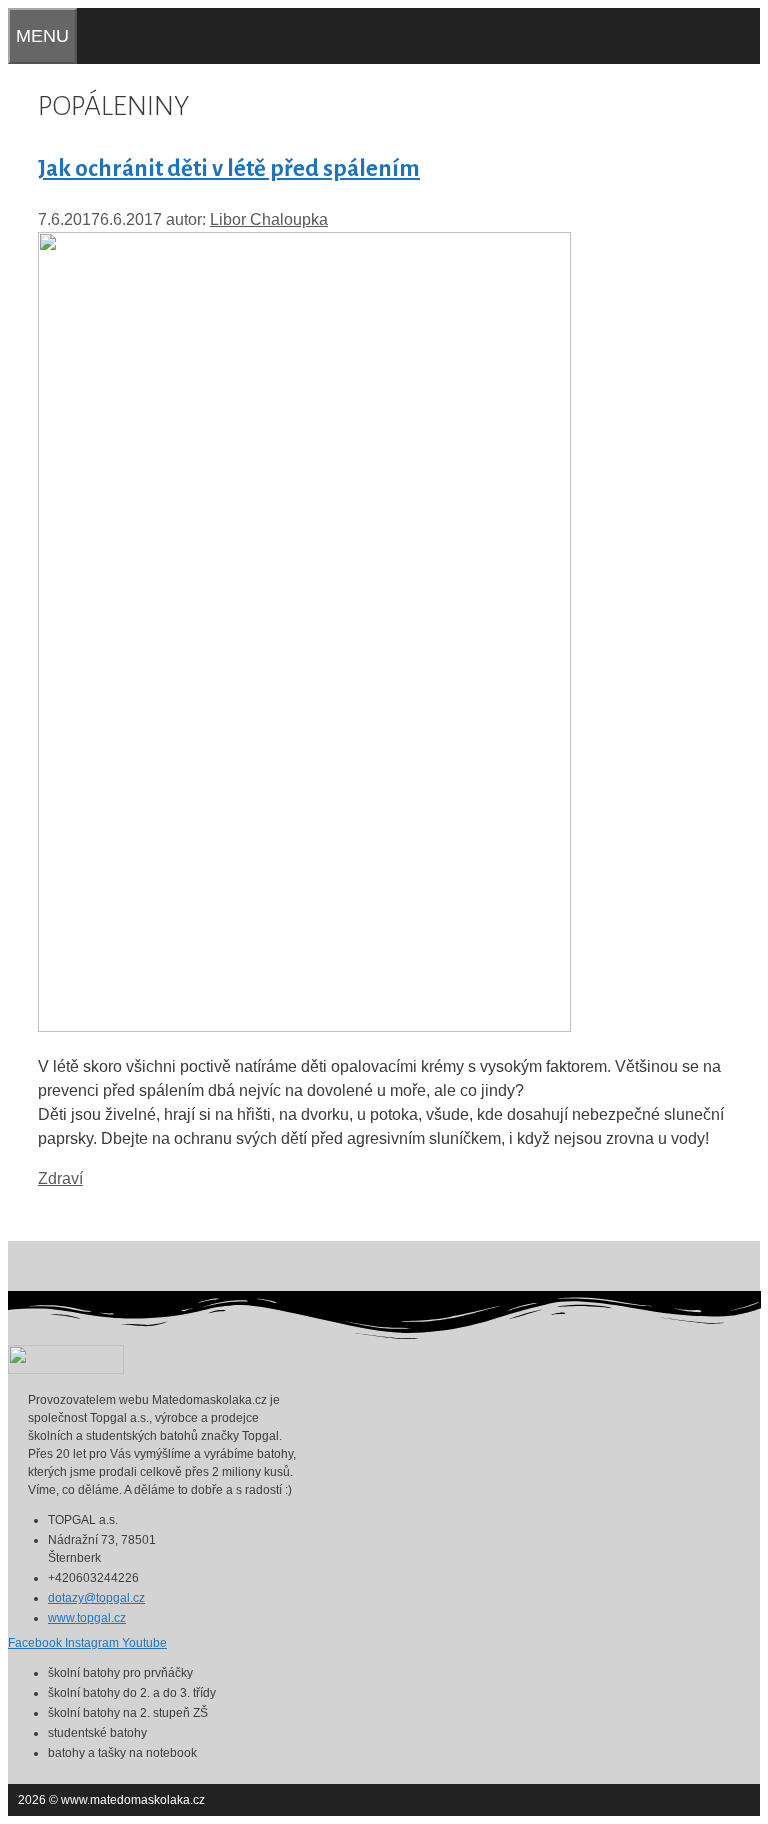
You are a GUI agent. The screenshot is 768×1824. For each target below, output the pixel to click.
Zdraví (60, 1178)
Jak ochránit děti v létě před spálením (229, 168)
